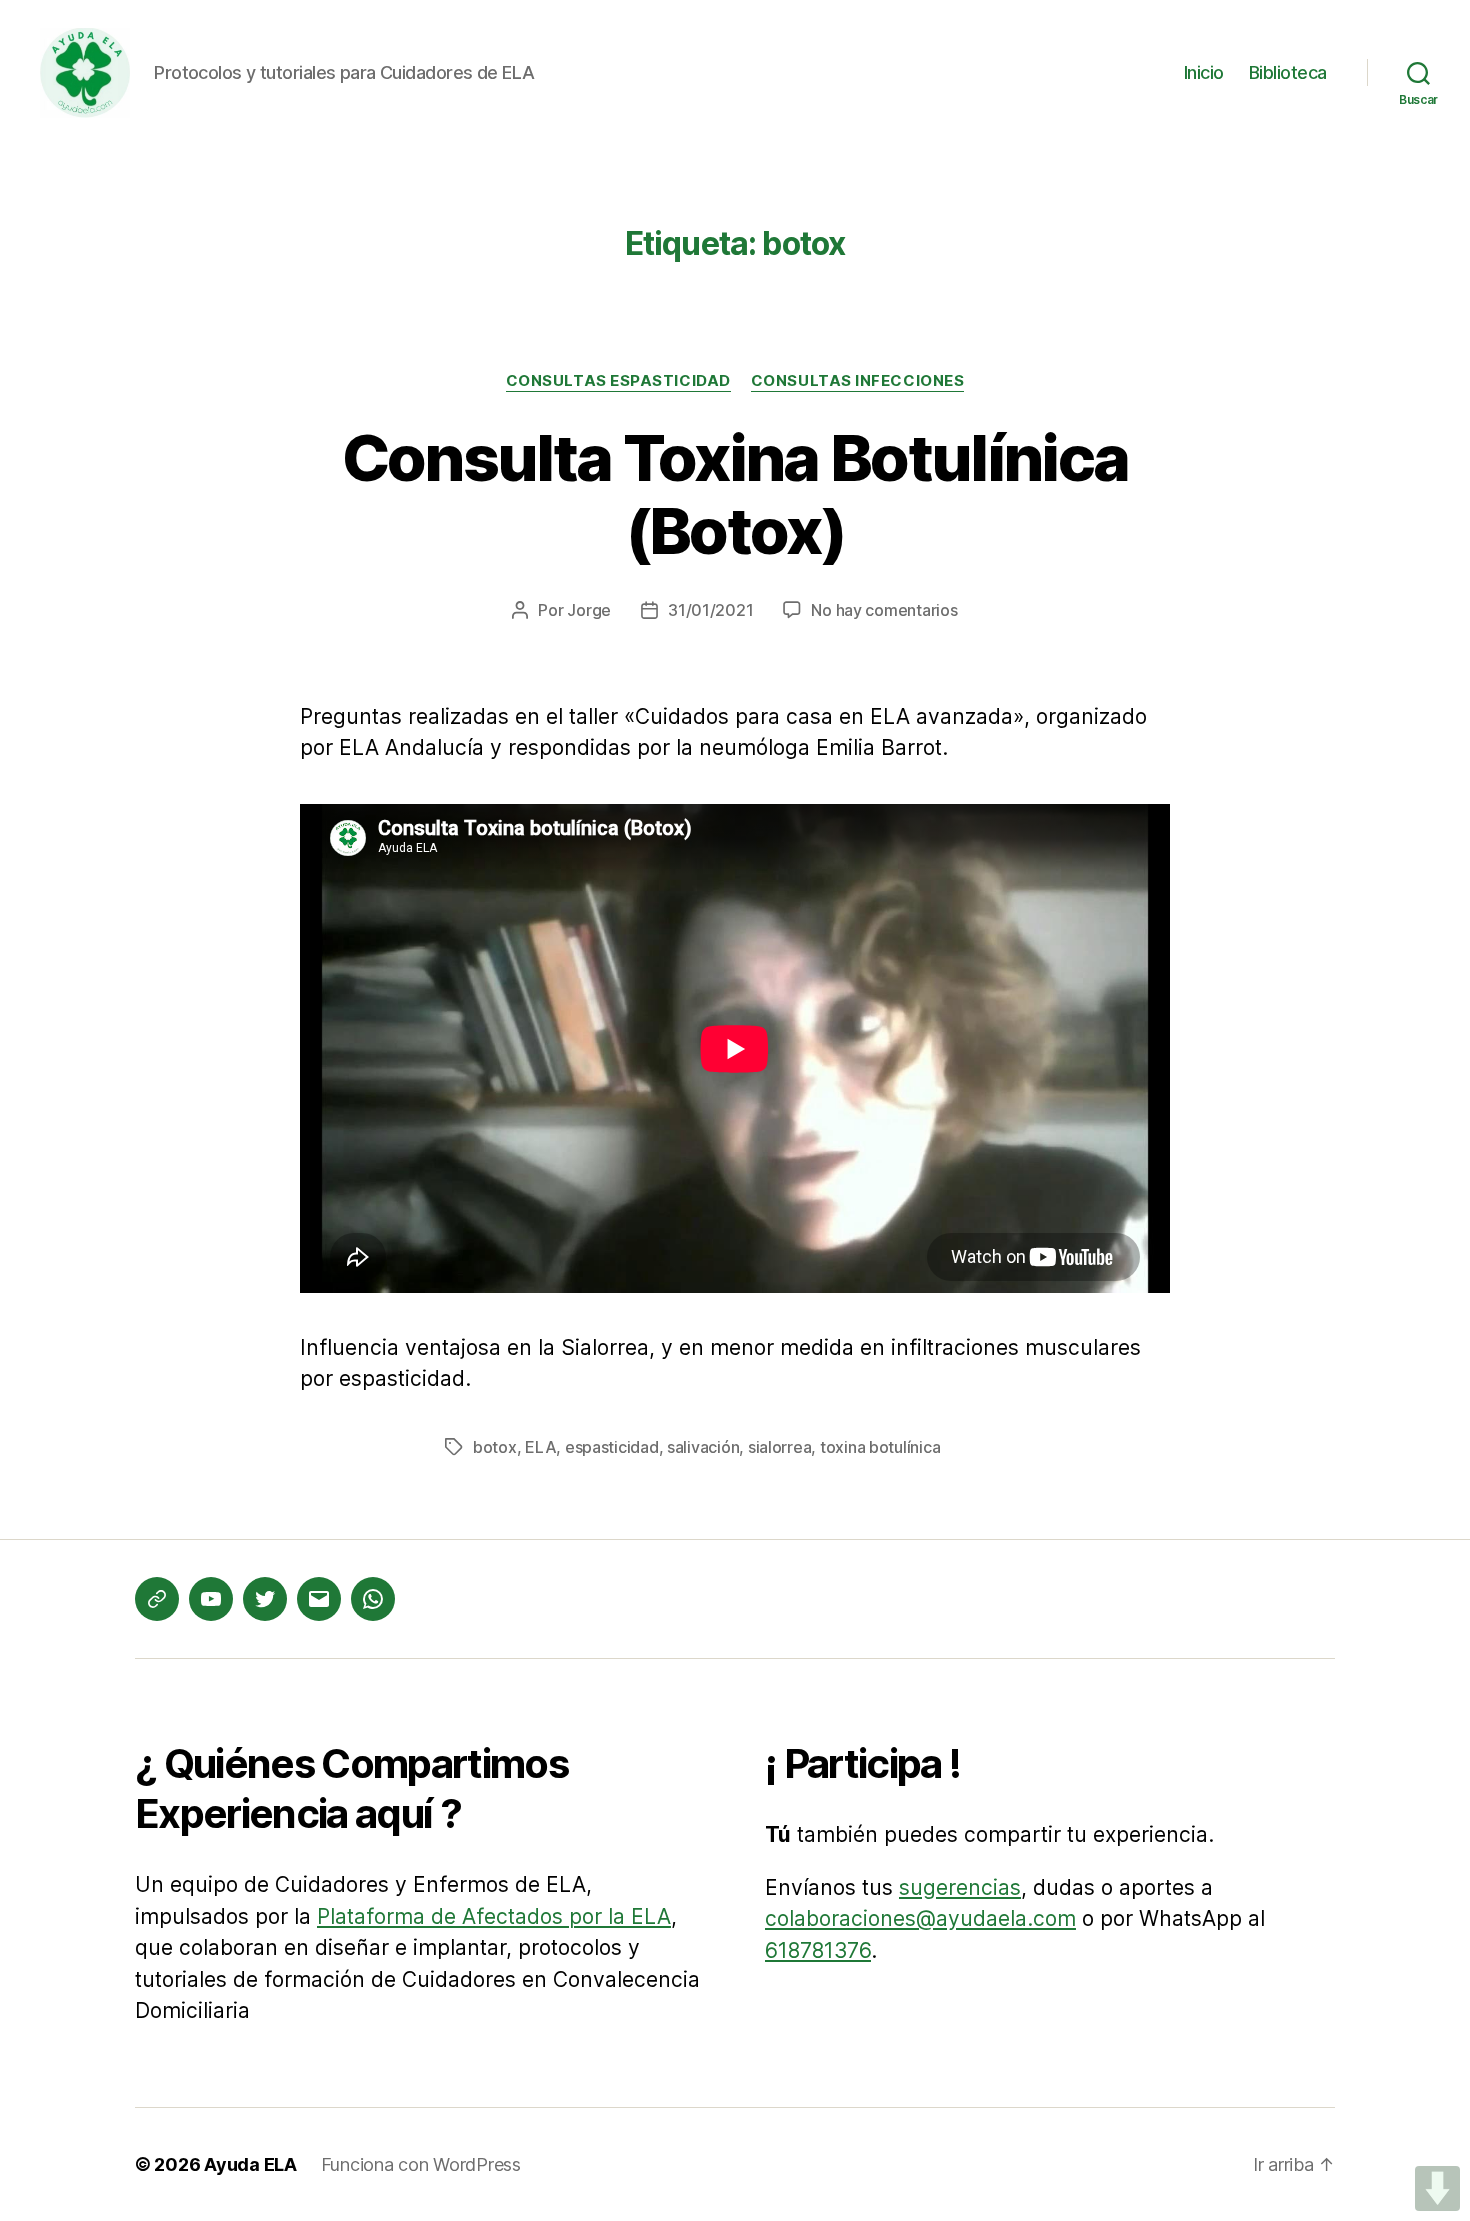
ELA (540, 1447)
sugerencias (960, 1887)
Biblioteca (1288, 72)
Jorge (589, 610)
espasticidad (612, 1447)
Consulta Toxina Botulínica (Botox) (735, 494)
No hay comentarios (884, 610)
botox (495, 1447)
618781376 (818, 1950)
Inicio (1204, 72)
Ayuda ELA (250, 2164)
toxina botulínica (880, 1447)
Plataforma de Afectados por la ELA (494, 1916)
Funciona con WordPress (421, 2164)
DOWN (1437, 2188)
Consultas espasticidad (618, 381)
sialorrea (780, 1447)
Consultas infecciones (858, 381)
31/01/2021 (710, 610)
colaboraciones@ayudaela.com (920, 1918)
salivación (703, 1447)
